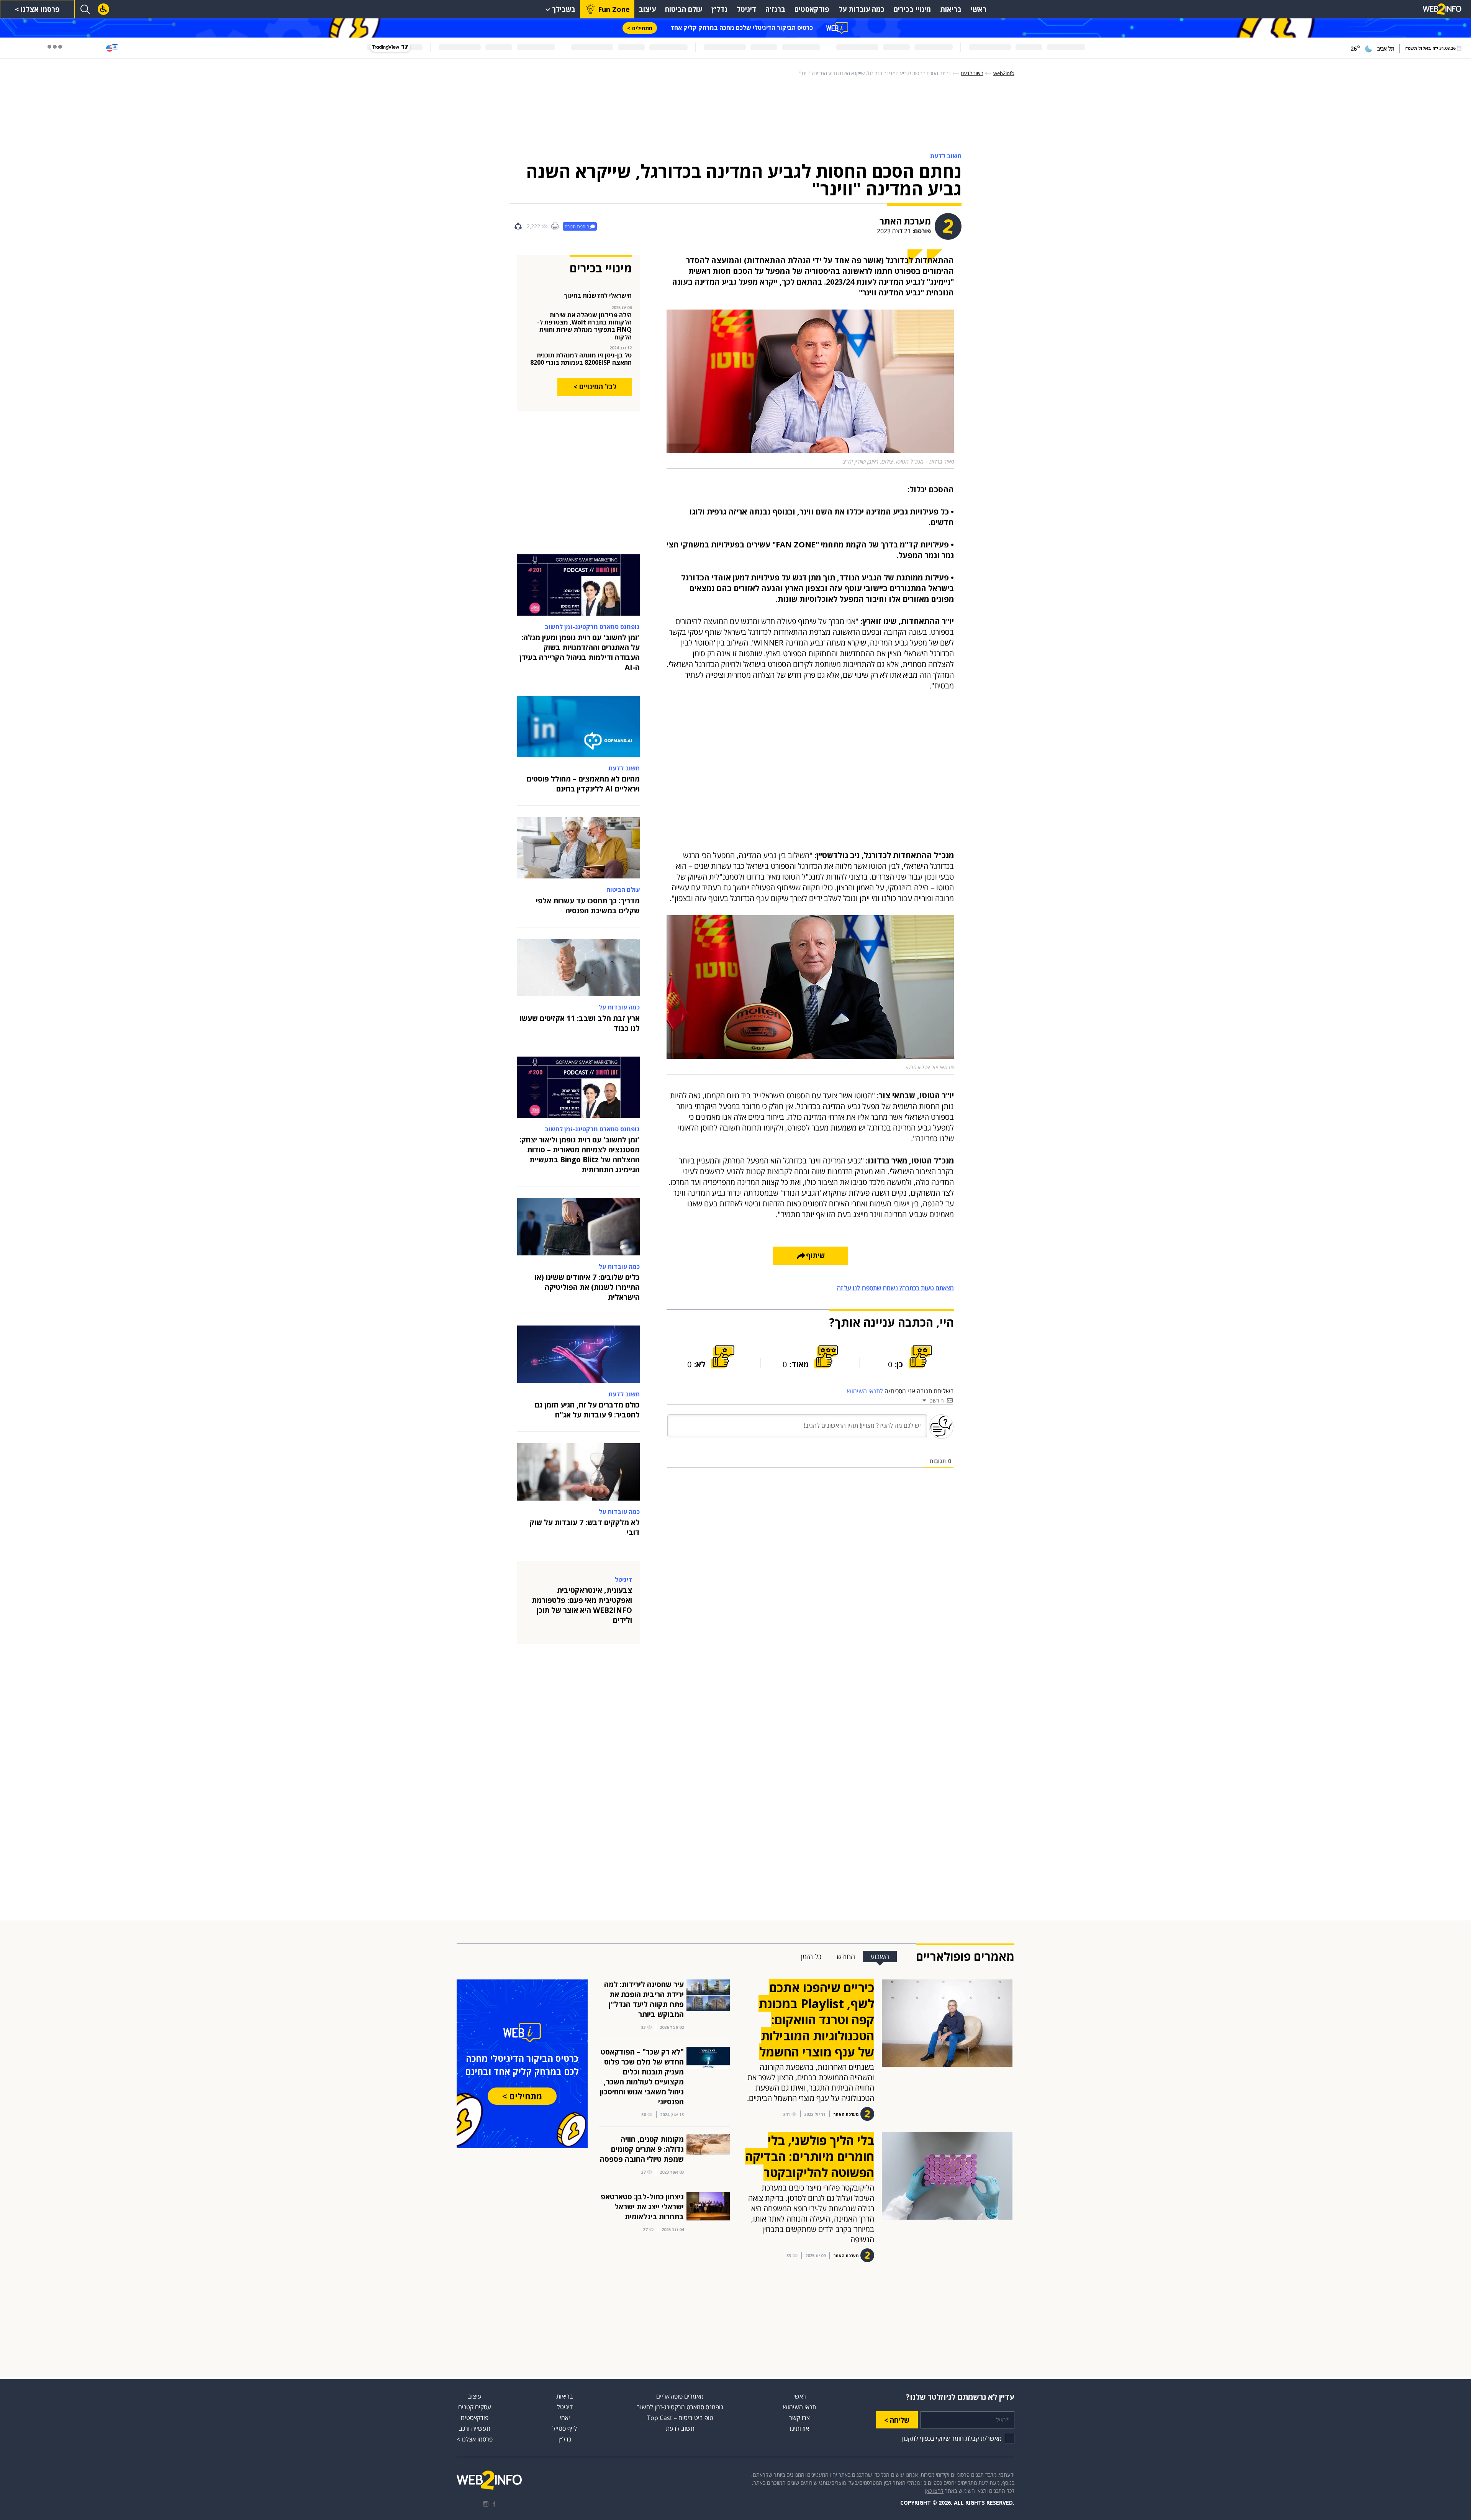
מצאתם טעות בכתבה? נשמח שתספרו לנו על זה (895, 1288)
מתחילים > (640, 28)
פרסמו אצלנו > (37, 9)
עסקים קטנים (475, 2407)
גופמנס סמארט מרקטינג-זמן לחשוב (680, 2407)
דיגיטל (746, 9)
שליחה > (897, 2420)
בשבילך (564, 9)
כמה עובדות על (862, 9)
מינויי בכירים (912, 9)
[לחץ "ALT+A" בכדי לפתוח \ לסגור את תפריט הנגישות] (103, 9)
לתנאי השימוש (865, 1391)
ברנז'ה (775, 9)
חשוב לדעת (680, 2428)
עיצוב (647, 9)
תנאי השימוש (799, 2407)
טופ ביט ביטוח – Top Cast (680, 2418)
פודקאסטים (812, 9)
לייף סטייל (565, 2428)
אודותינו (799, 2428)
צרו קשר (799, 2418)
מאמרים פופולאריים (680, 2396)
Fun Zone (614, 9)
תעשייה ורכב (475, 2428)
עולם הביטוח (684, 9)
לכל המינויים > (595, 387)
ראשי (979, 9)
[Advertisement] (1440, 172)
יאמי (565, 2418)
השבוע (880, 1956)
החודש (846, 1956)
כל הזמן (811, 1956)
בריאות (951, 9)
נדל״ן (719, 9)
